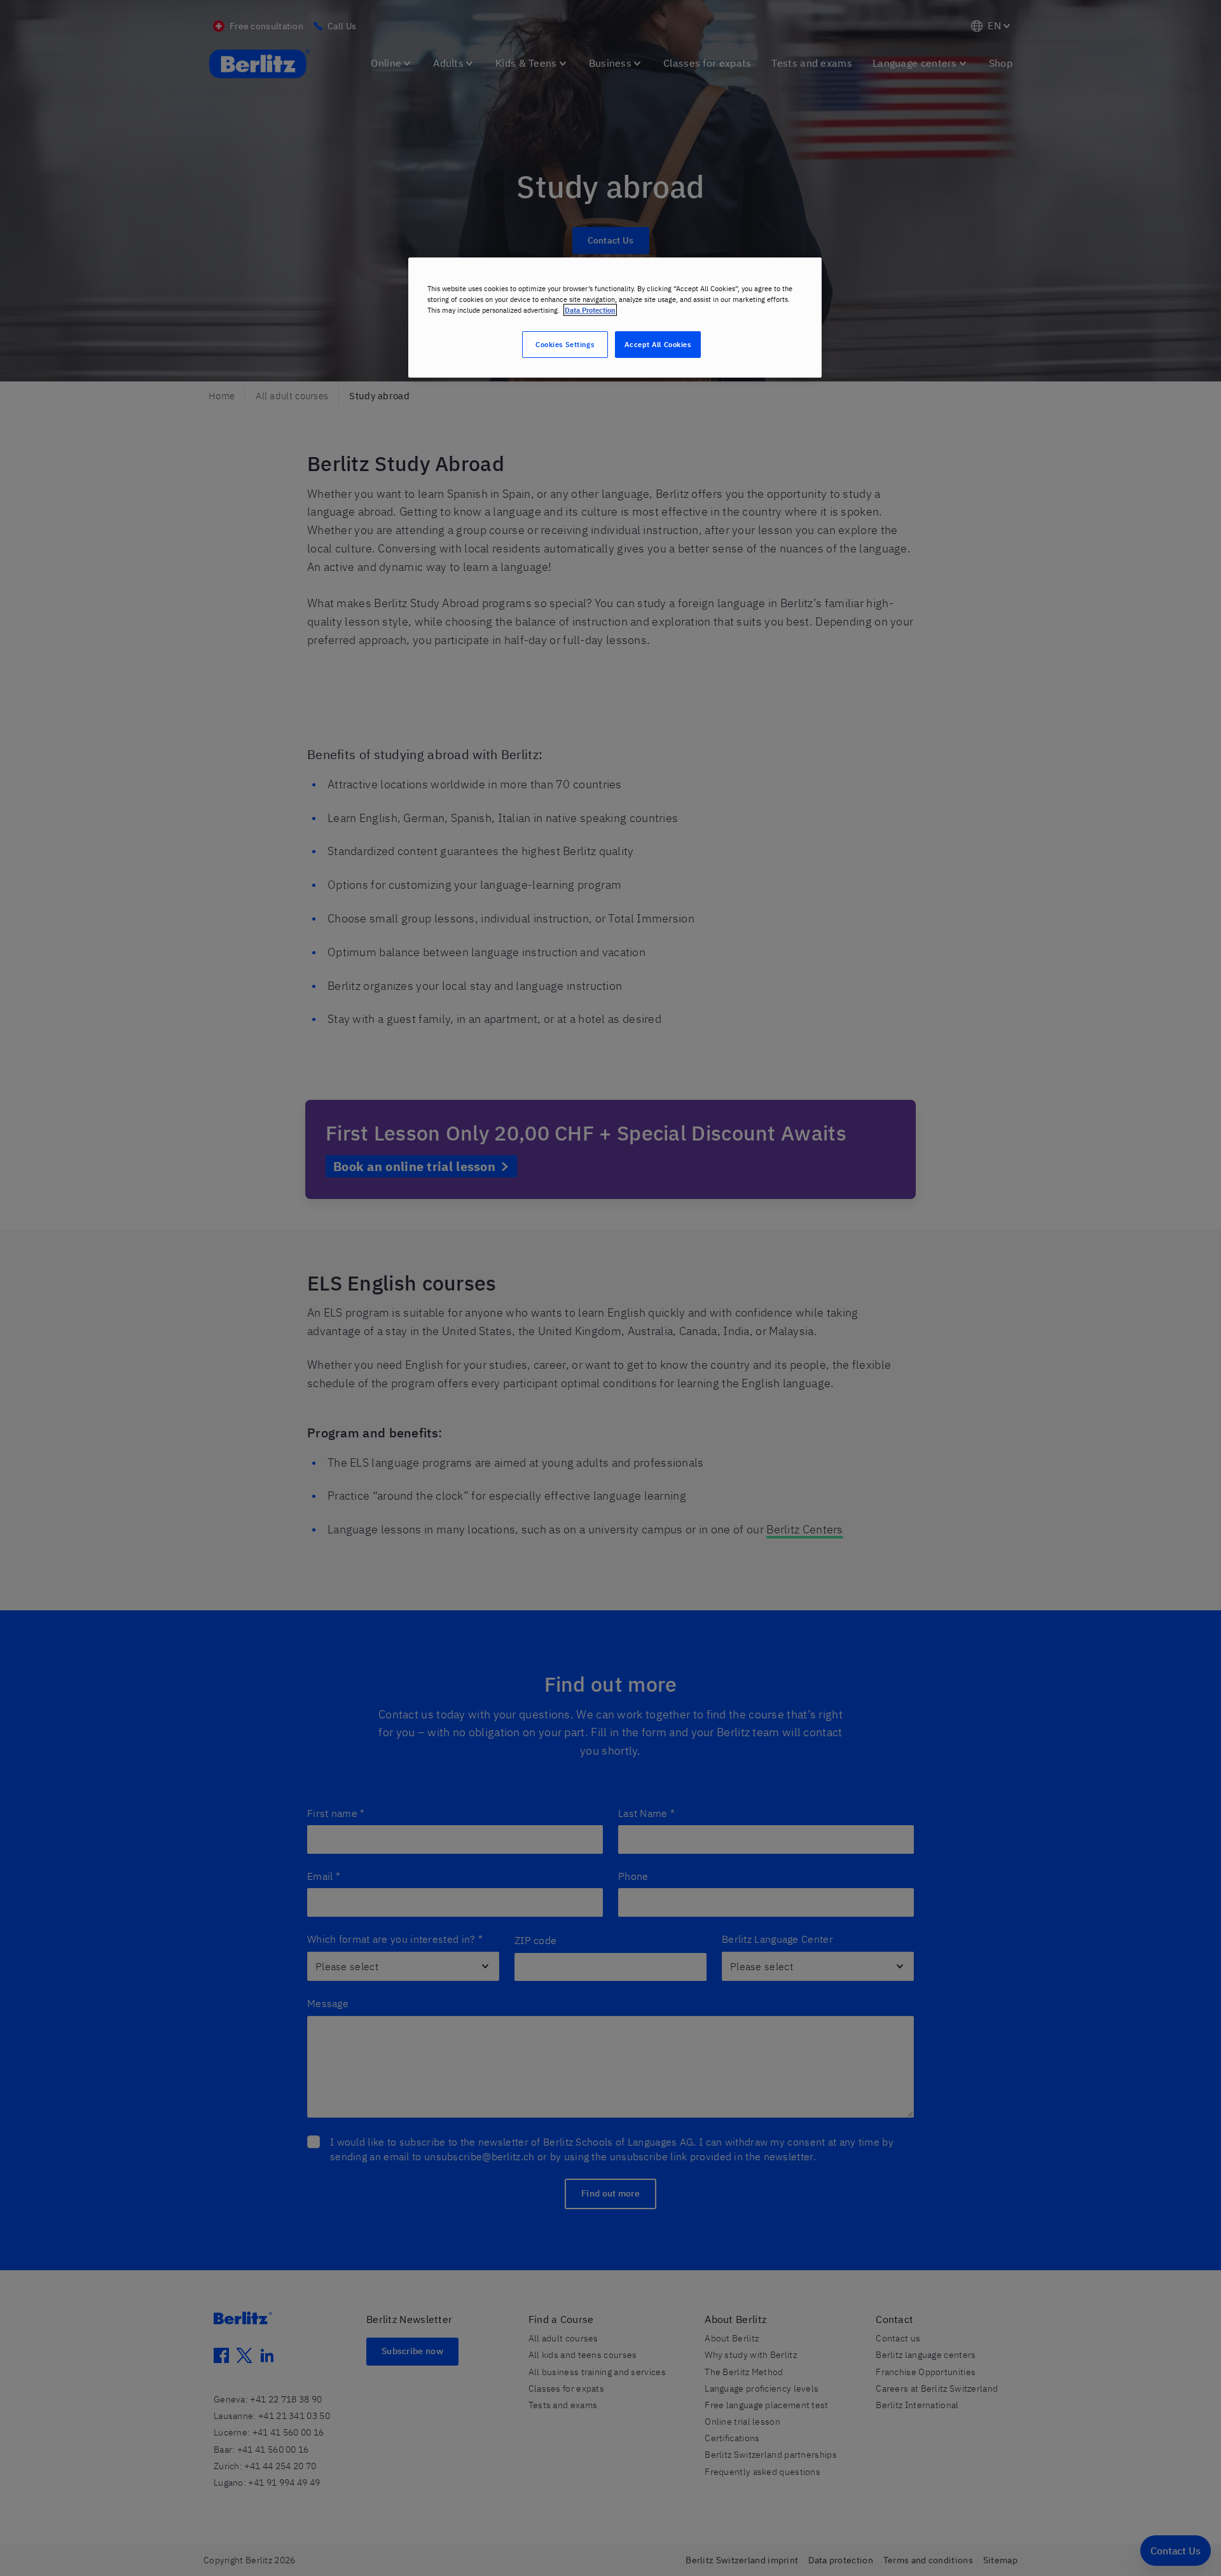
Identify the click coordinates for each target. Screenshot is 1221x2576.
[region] (615, 318)
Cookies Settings (565, 344)
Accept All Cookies (658, 344)
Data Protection (590, 310)
